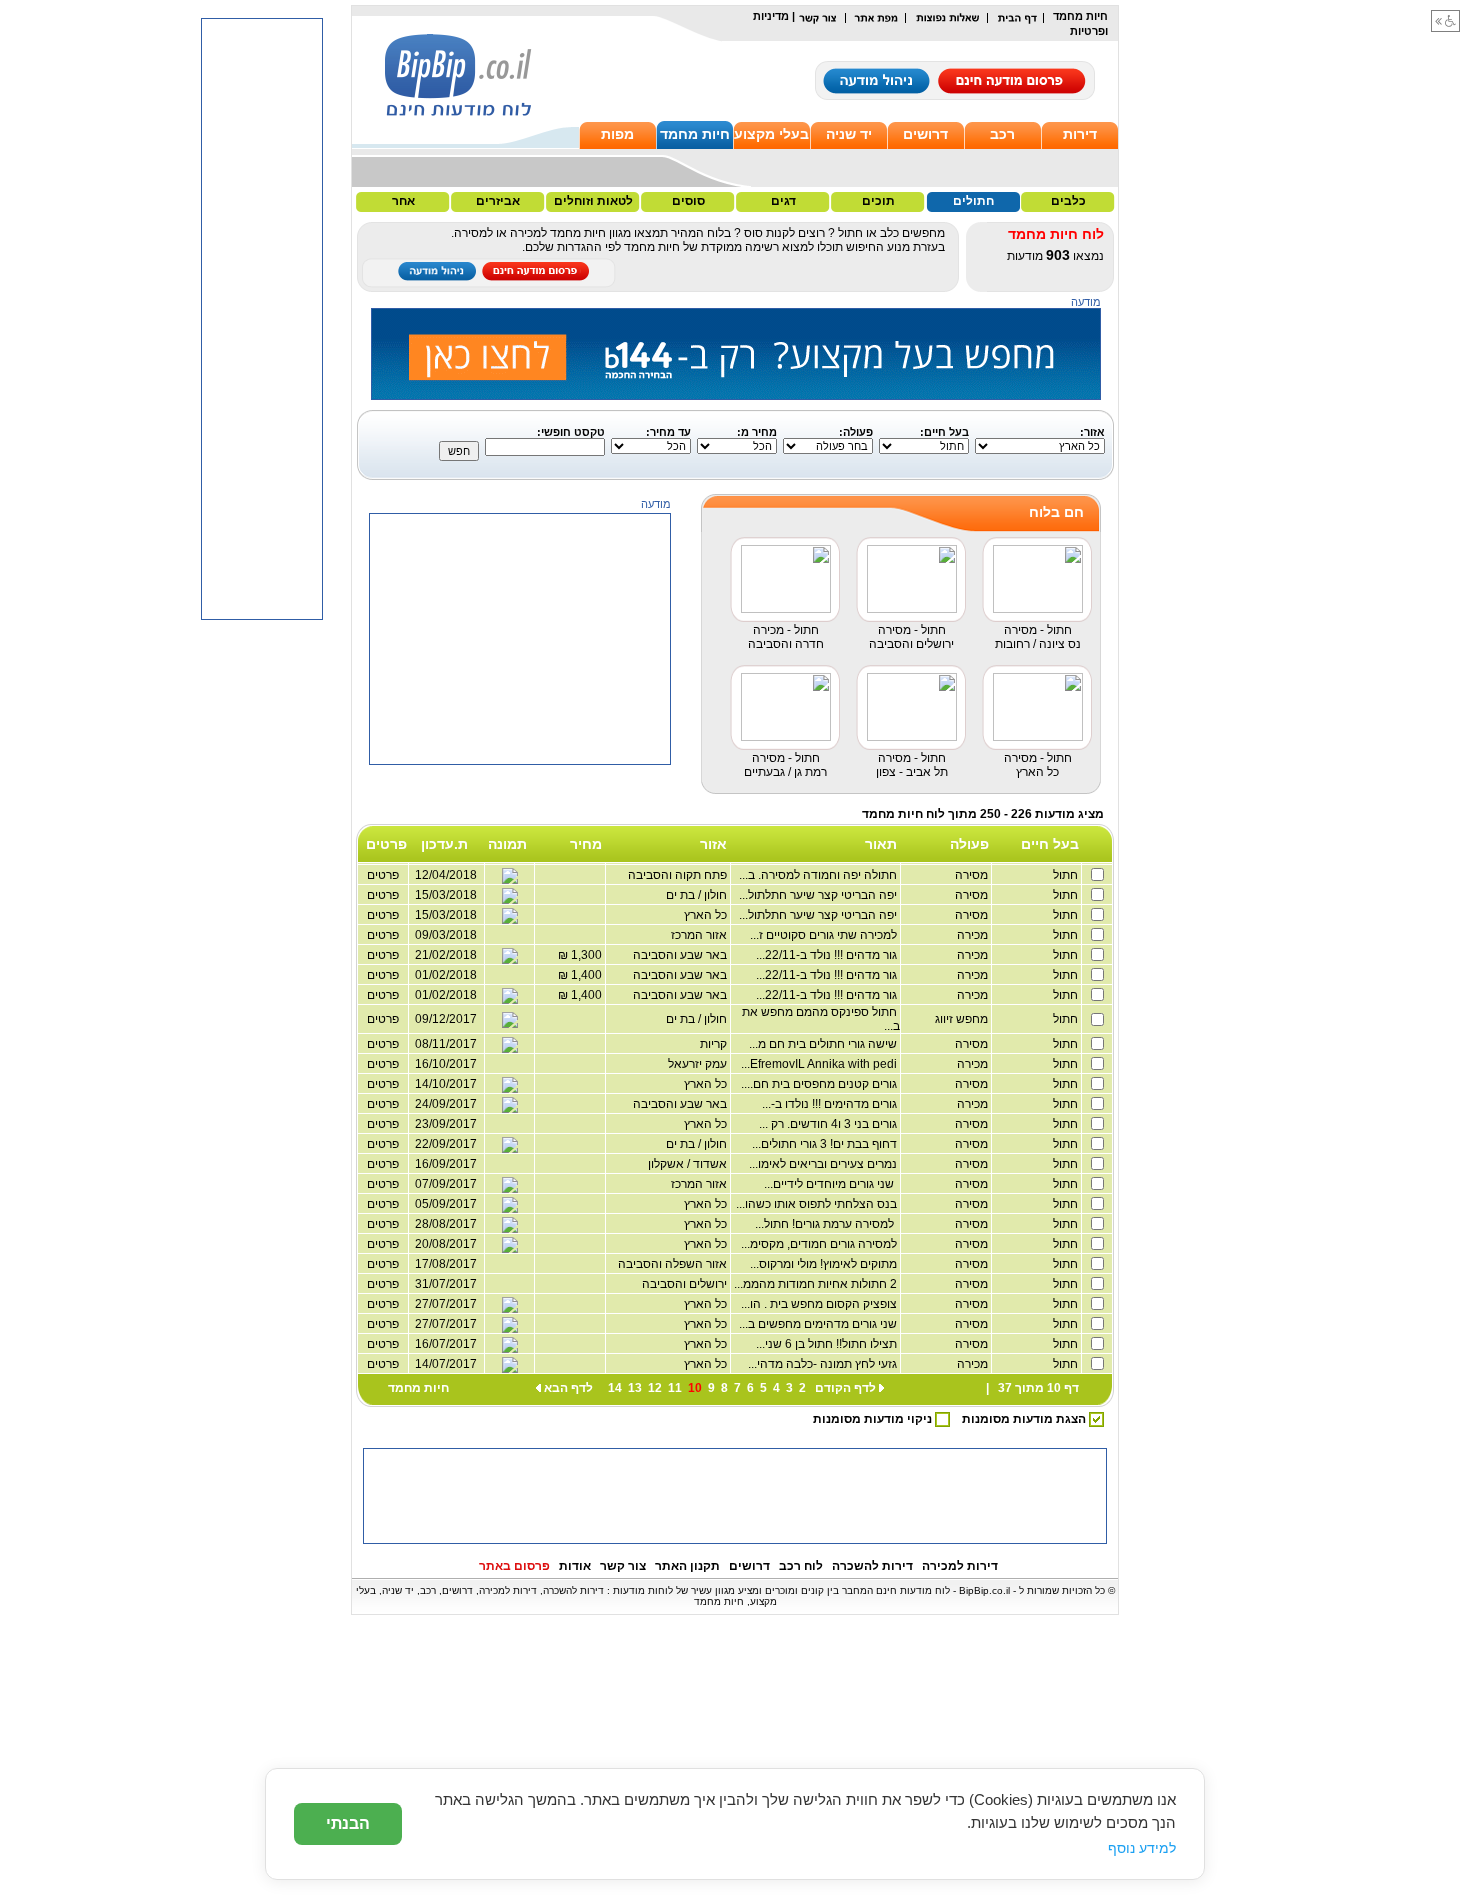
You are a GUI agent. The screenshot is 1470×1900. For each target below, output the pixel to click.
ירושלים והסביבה (686, 1284)
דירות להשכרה (872, 1566)
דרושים (925, 134)
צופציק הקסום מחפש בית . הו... (820, 1304)
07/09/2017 (446, 1184)
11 (675, 1388)
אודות (575, 1566)
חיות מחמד (695, 134)
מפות (617, 134)
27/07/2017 (446, 1304)
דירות (1080, 134)
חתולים (973, 201)
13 (635, 1388)
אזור (713, 844)
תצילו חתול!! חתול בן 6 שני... (828, 1344)
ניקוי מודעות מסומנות (874, 1419)
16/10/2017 (446, 1064)
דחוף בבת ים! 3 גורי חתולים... (826, 1144)
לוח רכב (801, 1566)
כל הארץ (707, 1084)
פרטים (383, 1019)
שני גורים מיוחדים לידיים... (832, 1184)
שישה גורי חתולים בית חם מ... (824, 1044)
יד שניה (849, 134)
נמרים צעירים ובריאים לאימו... (824, 1164)
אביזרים (498, 201)
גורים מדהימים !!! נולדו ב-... (831, 1104)
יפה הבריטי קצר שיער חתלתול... (819, 895)
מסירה (972, 875)
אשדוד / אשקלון (689, 1164)
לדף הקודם (845, 1388)
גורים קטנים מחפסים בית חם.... (820, 1084)
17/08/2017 (446, 1264)
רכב (1002, 134)
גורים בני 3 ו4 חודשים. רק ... (829, 1124)
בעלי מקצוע (771, 134)
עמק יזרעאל (699, 1064)
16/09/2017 (446, 1164)
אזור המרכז (700, 1184)
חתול (1067, 875)
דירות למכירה (960, 1566)
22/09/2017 (446, 1144)
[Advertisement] (521, 890)
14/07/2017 (446, 1364)
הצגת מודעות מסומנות (1025, 1419)
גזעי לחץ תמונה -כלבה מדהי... (824, 1364)
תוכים (878, 201)
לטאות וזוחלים (593, 201)
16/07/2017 (446, 1344)
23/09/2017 (446, 1124)
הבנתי (348, 1823)
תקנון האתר (687, 1566)
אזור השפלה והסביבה (674, 1264)
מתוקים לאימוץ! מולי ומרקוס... (825, 1264)
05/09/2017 (446, 1204)
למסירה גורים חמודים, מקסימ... (820, 1244)
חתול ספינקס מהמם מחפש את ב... (821, 1019)
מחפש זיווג (962, 1019)
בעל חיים (1050, 844)
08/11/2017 (446, 1044)
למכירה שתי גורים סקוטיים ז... (825, 935)
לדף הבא (568, 1388)
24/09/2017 (446, 1104)
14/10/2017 (446, 1084)
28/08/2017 (446, 1224)
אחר (403, 201)
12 (655, 1388)
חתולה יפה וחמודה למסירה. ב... (819, 875)
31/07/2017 (446, 1284)
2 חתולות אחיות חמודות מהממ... (817, 1284)
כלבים (1068, 201)
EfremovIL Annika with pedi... (820, 1064)
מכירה (973, 935)
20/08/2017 (446, 1244)
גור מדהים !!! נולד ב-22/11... (828, 955)
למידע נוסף (1142, 1848)
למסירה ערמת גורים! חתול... (827, 1224)
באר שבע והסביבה (681, 1104)
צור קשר (623, 1566)
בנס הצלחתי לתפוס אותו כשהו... (818, 1204)
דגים (783, 201)
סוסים (688, 201)
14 (615, 1388)
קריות (715, 1044)
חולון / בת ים (698, 1019)
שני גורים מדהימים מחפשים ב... (819, 1324)
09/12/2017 (446, 1019)
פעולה (969, 844)
